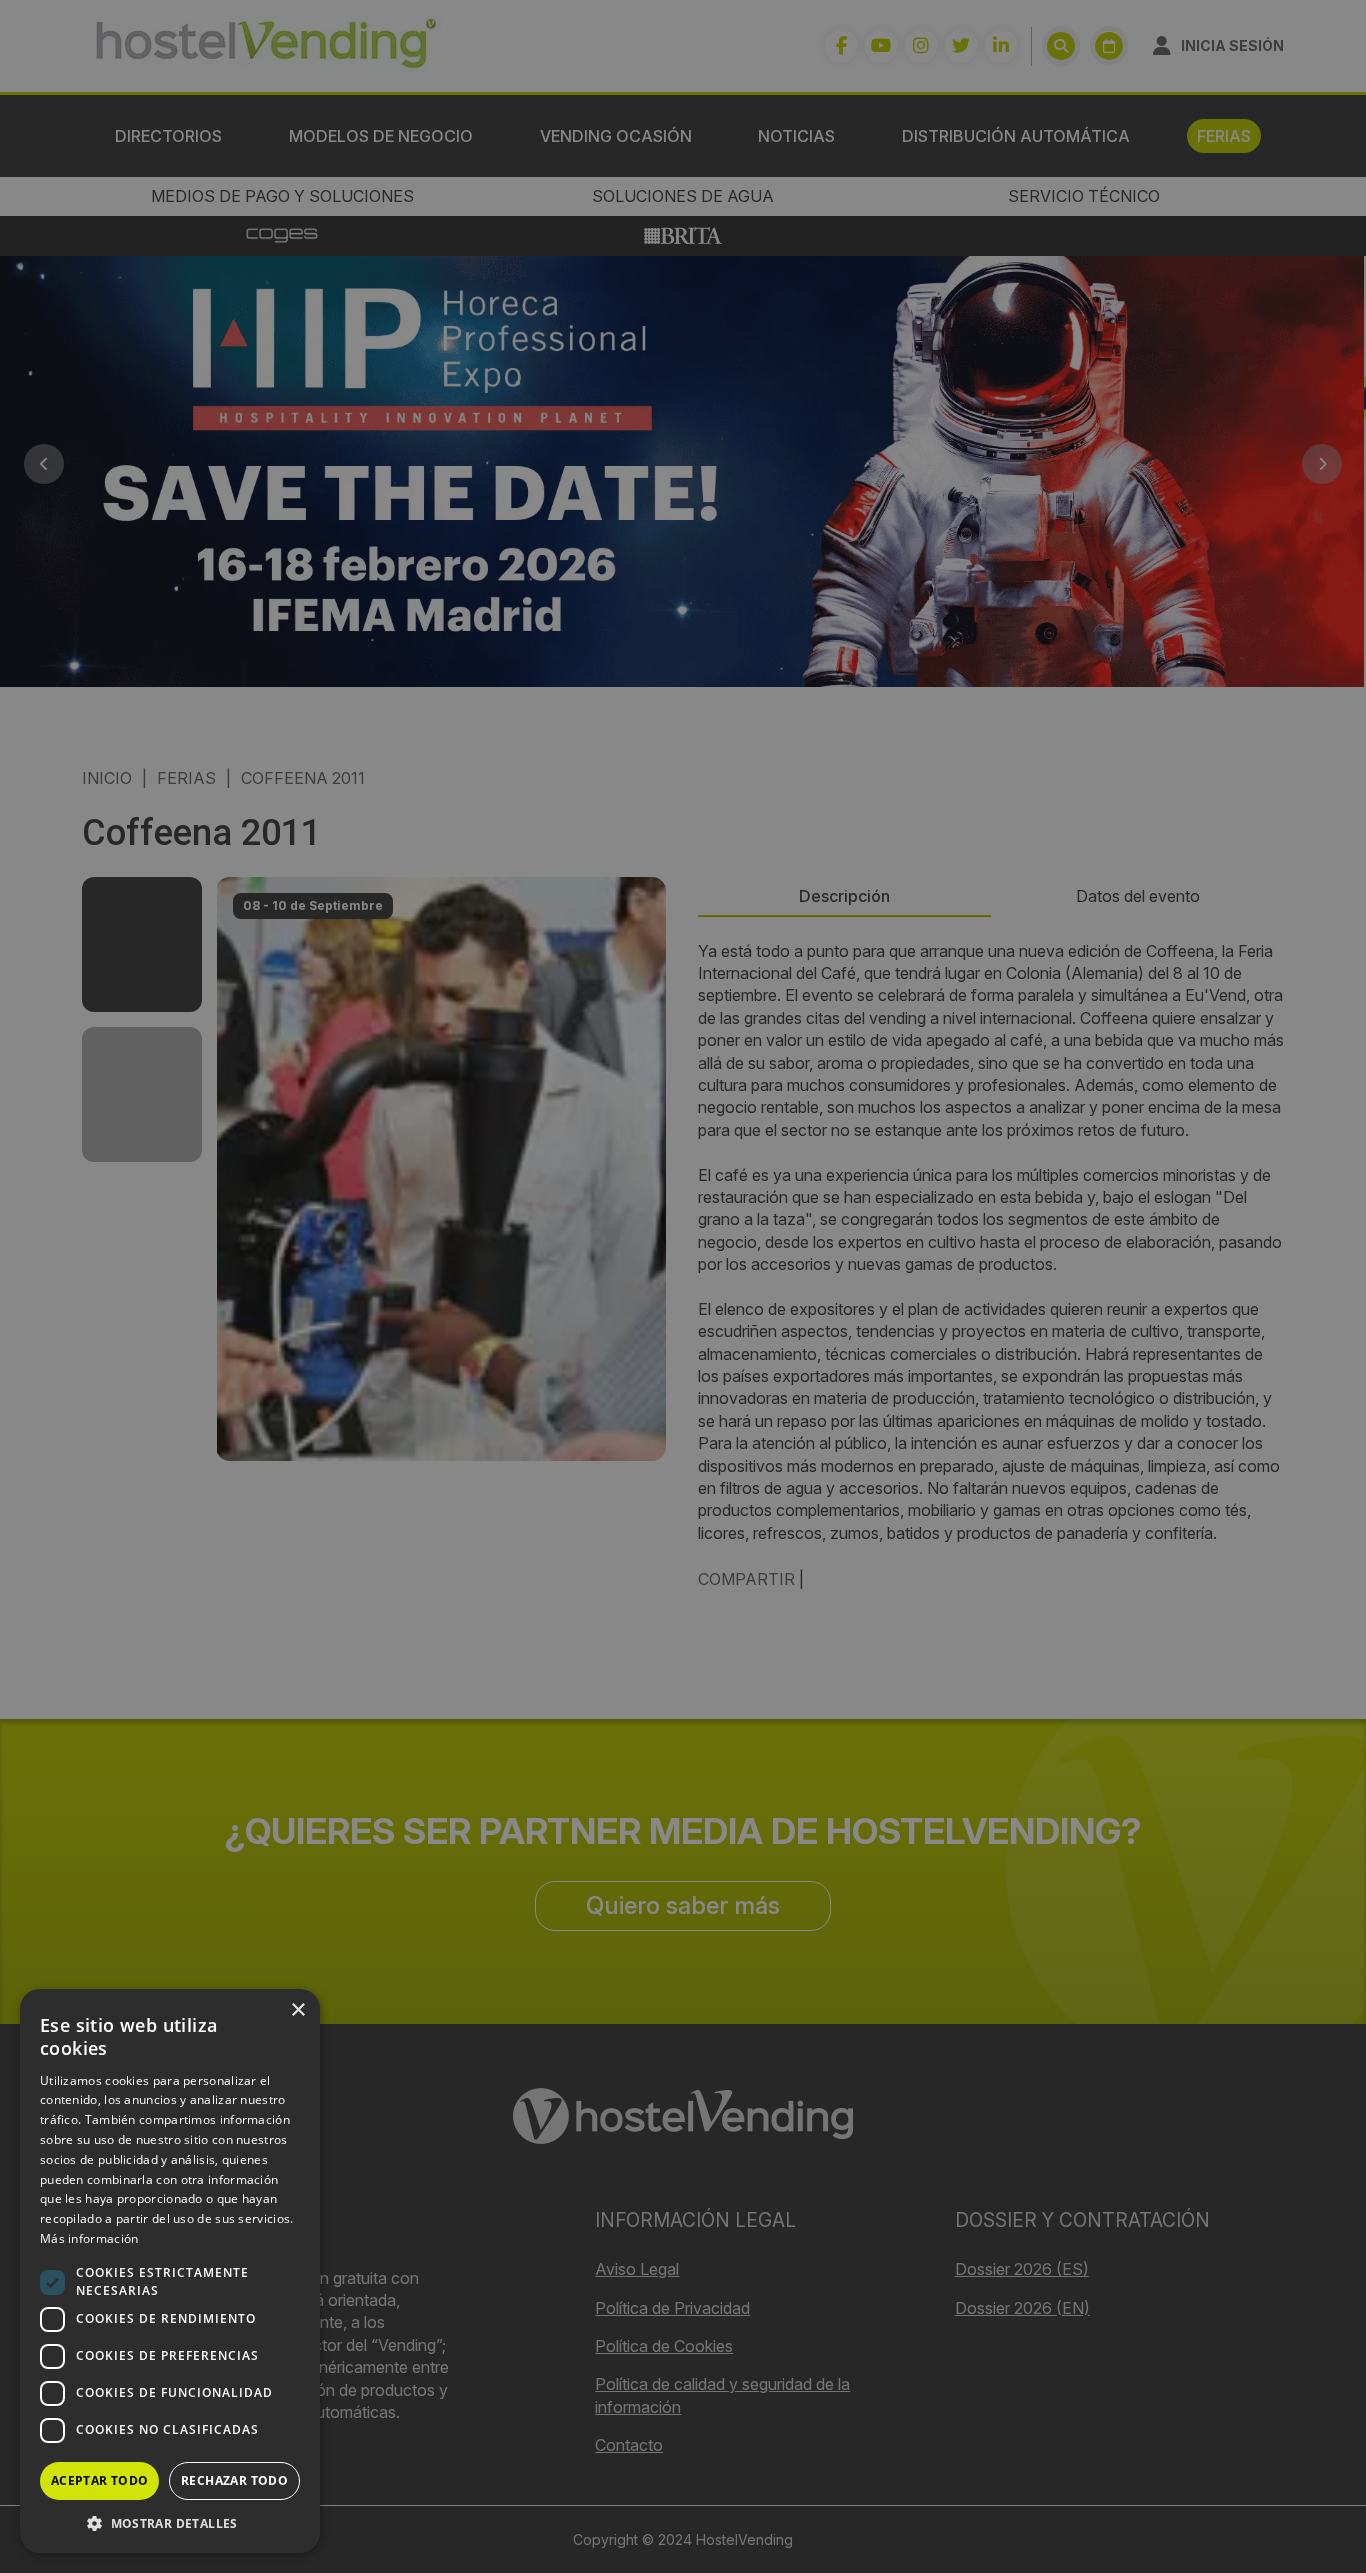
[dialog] (683, 1286)
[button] (170, 2523)
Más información (89, 2238)
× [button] (297, 2010)
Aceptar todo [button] (100, 2480)
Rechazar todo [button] (234, 2480)
